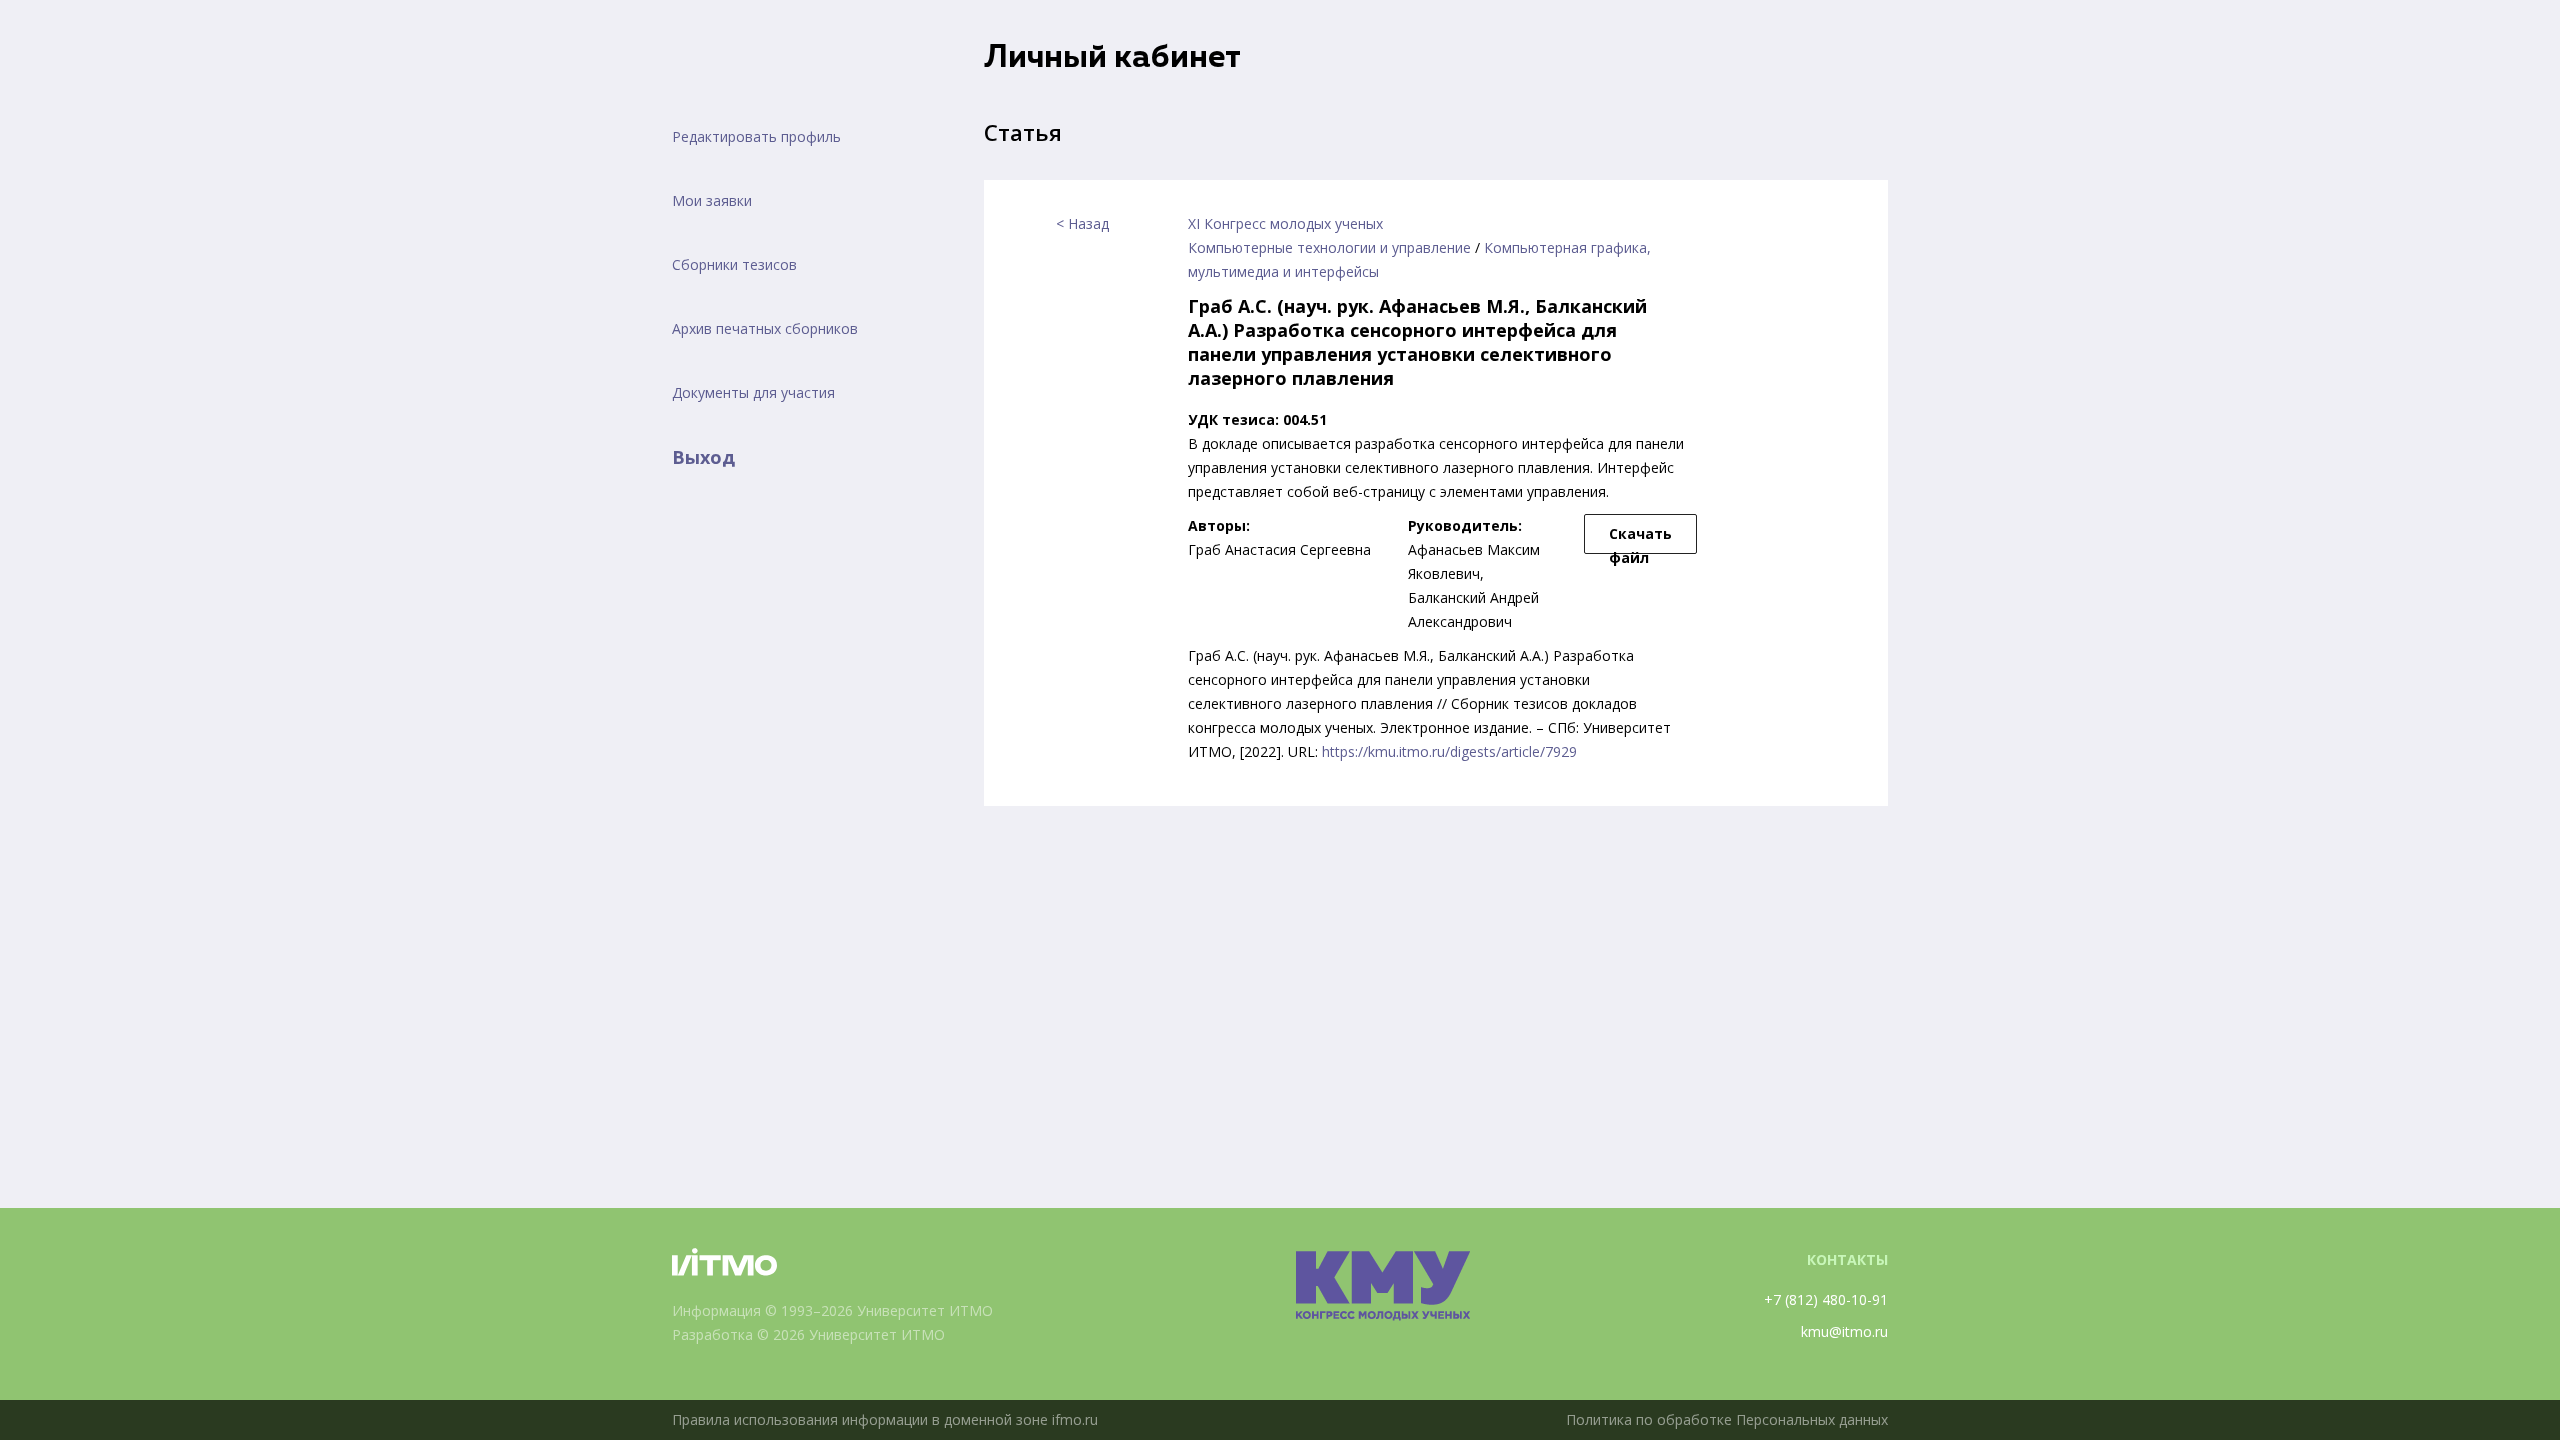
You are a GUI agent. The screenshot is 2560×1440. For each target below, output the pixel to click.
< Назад (1082, 223)
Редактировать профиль (756, 136)
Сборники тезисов (734, 264)
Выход (703, 457)
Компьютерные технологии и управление (1329, 247)
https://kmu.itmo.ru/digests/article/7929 (1449, 751)
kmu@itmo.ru (1844, 1331)
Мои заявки (712, 200)
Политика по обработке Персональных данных (1727, 1419)
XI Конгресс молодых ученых (1285, 223)
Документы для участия (753, 392)
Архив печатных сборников (765, 328)
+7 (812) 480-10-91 (1826, 1299)
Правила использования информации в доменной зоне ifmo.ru (885, 1419)
